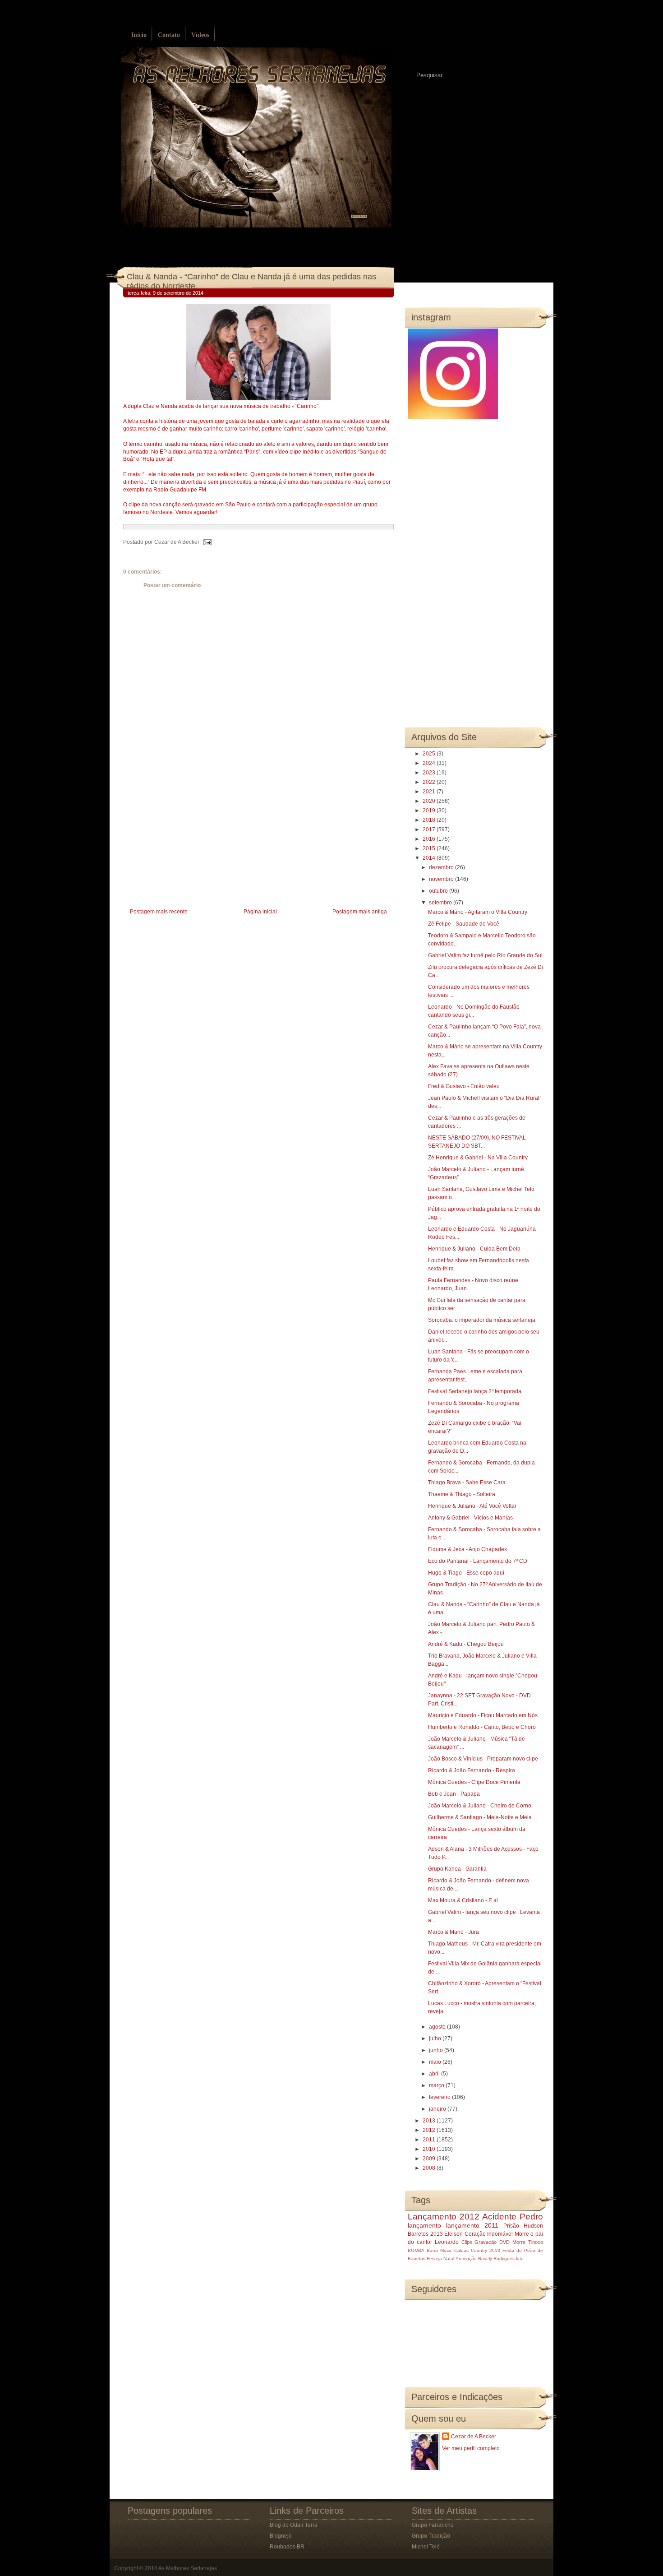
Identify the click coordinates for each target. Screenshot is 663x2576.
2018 (430, 820)
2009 (430, 2159)
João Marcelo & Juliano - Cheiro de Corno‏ (480, 1806)
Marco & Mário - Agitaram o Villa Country (478, 912)
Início (139, 35)
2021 (430, 792)
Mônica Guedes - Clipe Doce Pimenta (474, 1782)
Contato (169, 35)
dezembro (442, 867)
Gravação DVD (492, 2242)
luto (520, 2259)
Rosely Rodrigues (496, 2259)
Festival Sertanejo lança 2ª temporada (475, 1391)
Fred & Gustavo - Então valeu (464, 1086)
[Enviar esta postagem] (206, 542)
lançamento (424, 2225)
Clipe (467, 2242)
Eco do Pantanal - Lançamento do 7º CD (478, 1561)
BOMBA (416, 2250)
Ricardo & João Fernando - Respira (472, 1770)
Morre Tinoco (528, 2242)
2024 (430, 763)
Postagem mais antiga (360, 912)
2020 (430, 801)
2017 (430, 829)
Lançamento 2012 (444, 2217)
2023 (430, 773)
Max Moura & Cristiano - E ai (463, 1900)
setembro (441, 903)
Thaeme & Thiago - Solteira (462, 1494)
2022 (430, 782)
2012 (430, 2130)
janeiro (438, 2109)
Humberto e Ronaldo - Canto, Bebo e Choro (482, 1727)
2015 (430, 848)
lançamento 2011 (472, 2225)
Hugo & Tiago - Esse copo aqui (466, 1573)
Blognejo (281, 2536)
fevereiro (440, 2097)
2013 (430, 2121)
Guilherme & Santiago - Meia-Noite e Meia (480, 1817)
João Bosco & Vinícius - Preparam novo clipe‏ (483, 1759)
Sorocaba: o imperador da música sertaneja (482, 1320)
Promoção (466, 2259)
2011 (430, 2140)
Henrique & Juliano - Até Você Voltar (472, 1506)
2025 (430, 754)
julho (436, 2039)
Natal (449, 2259)
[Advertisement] (191, 843)
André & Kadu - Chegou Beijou (466, 1644)
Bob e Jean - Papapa (454, 1794)
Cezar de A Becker (474, 2437)
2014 (430, 858)
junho (437, 2050)
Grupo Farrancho (433, 2525)
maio (436, 2062)
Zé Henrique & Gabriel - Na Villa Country (478, 1158)
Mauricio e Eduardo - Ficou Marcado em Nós (483, 1715)
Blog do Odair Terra (294, 2525)
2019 (430, 811)
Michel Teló (426, 2547)
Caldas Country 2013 (477, 2250)
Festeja (434, 2259)
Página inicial (260, 912)
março (437, 2085)
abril (435, 2074)
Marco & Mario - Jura (454, 1932)
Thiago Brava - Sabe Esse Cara (467, 1483)
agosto (438, 2027)
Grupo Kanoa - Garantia (457, 1869)
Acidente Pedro (513, 2217)
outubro (439, 891)
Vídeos (200, 35)
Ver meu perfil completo (471, 2448)
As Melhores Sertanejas (188, 2568)
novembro (442, 879)
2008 (430, 2168)
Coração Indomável (489, 2234)
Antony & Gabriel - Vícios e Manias (470, 1518)
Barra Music (439, 2250)
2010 (430, 2149)
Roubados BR (287, 2547)
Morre (522, 2234)
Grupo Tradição (431, 2536)
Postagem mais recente (159, 912)
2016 (430, 839)
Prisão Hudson (523, 2226)
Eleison (454, 2234)
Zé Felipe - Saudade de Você (464, 924)
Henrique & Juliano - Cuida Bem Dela (474, 1249)
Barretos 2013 (425, 2234)
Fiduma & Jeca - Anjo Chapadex (467, 1549)
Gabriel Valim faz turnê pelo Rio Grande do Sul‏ (485, 955)
